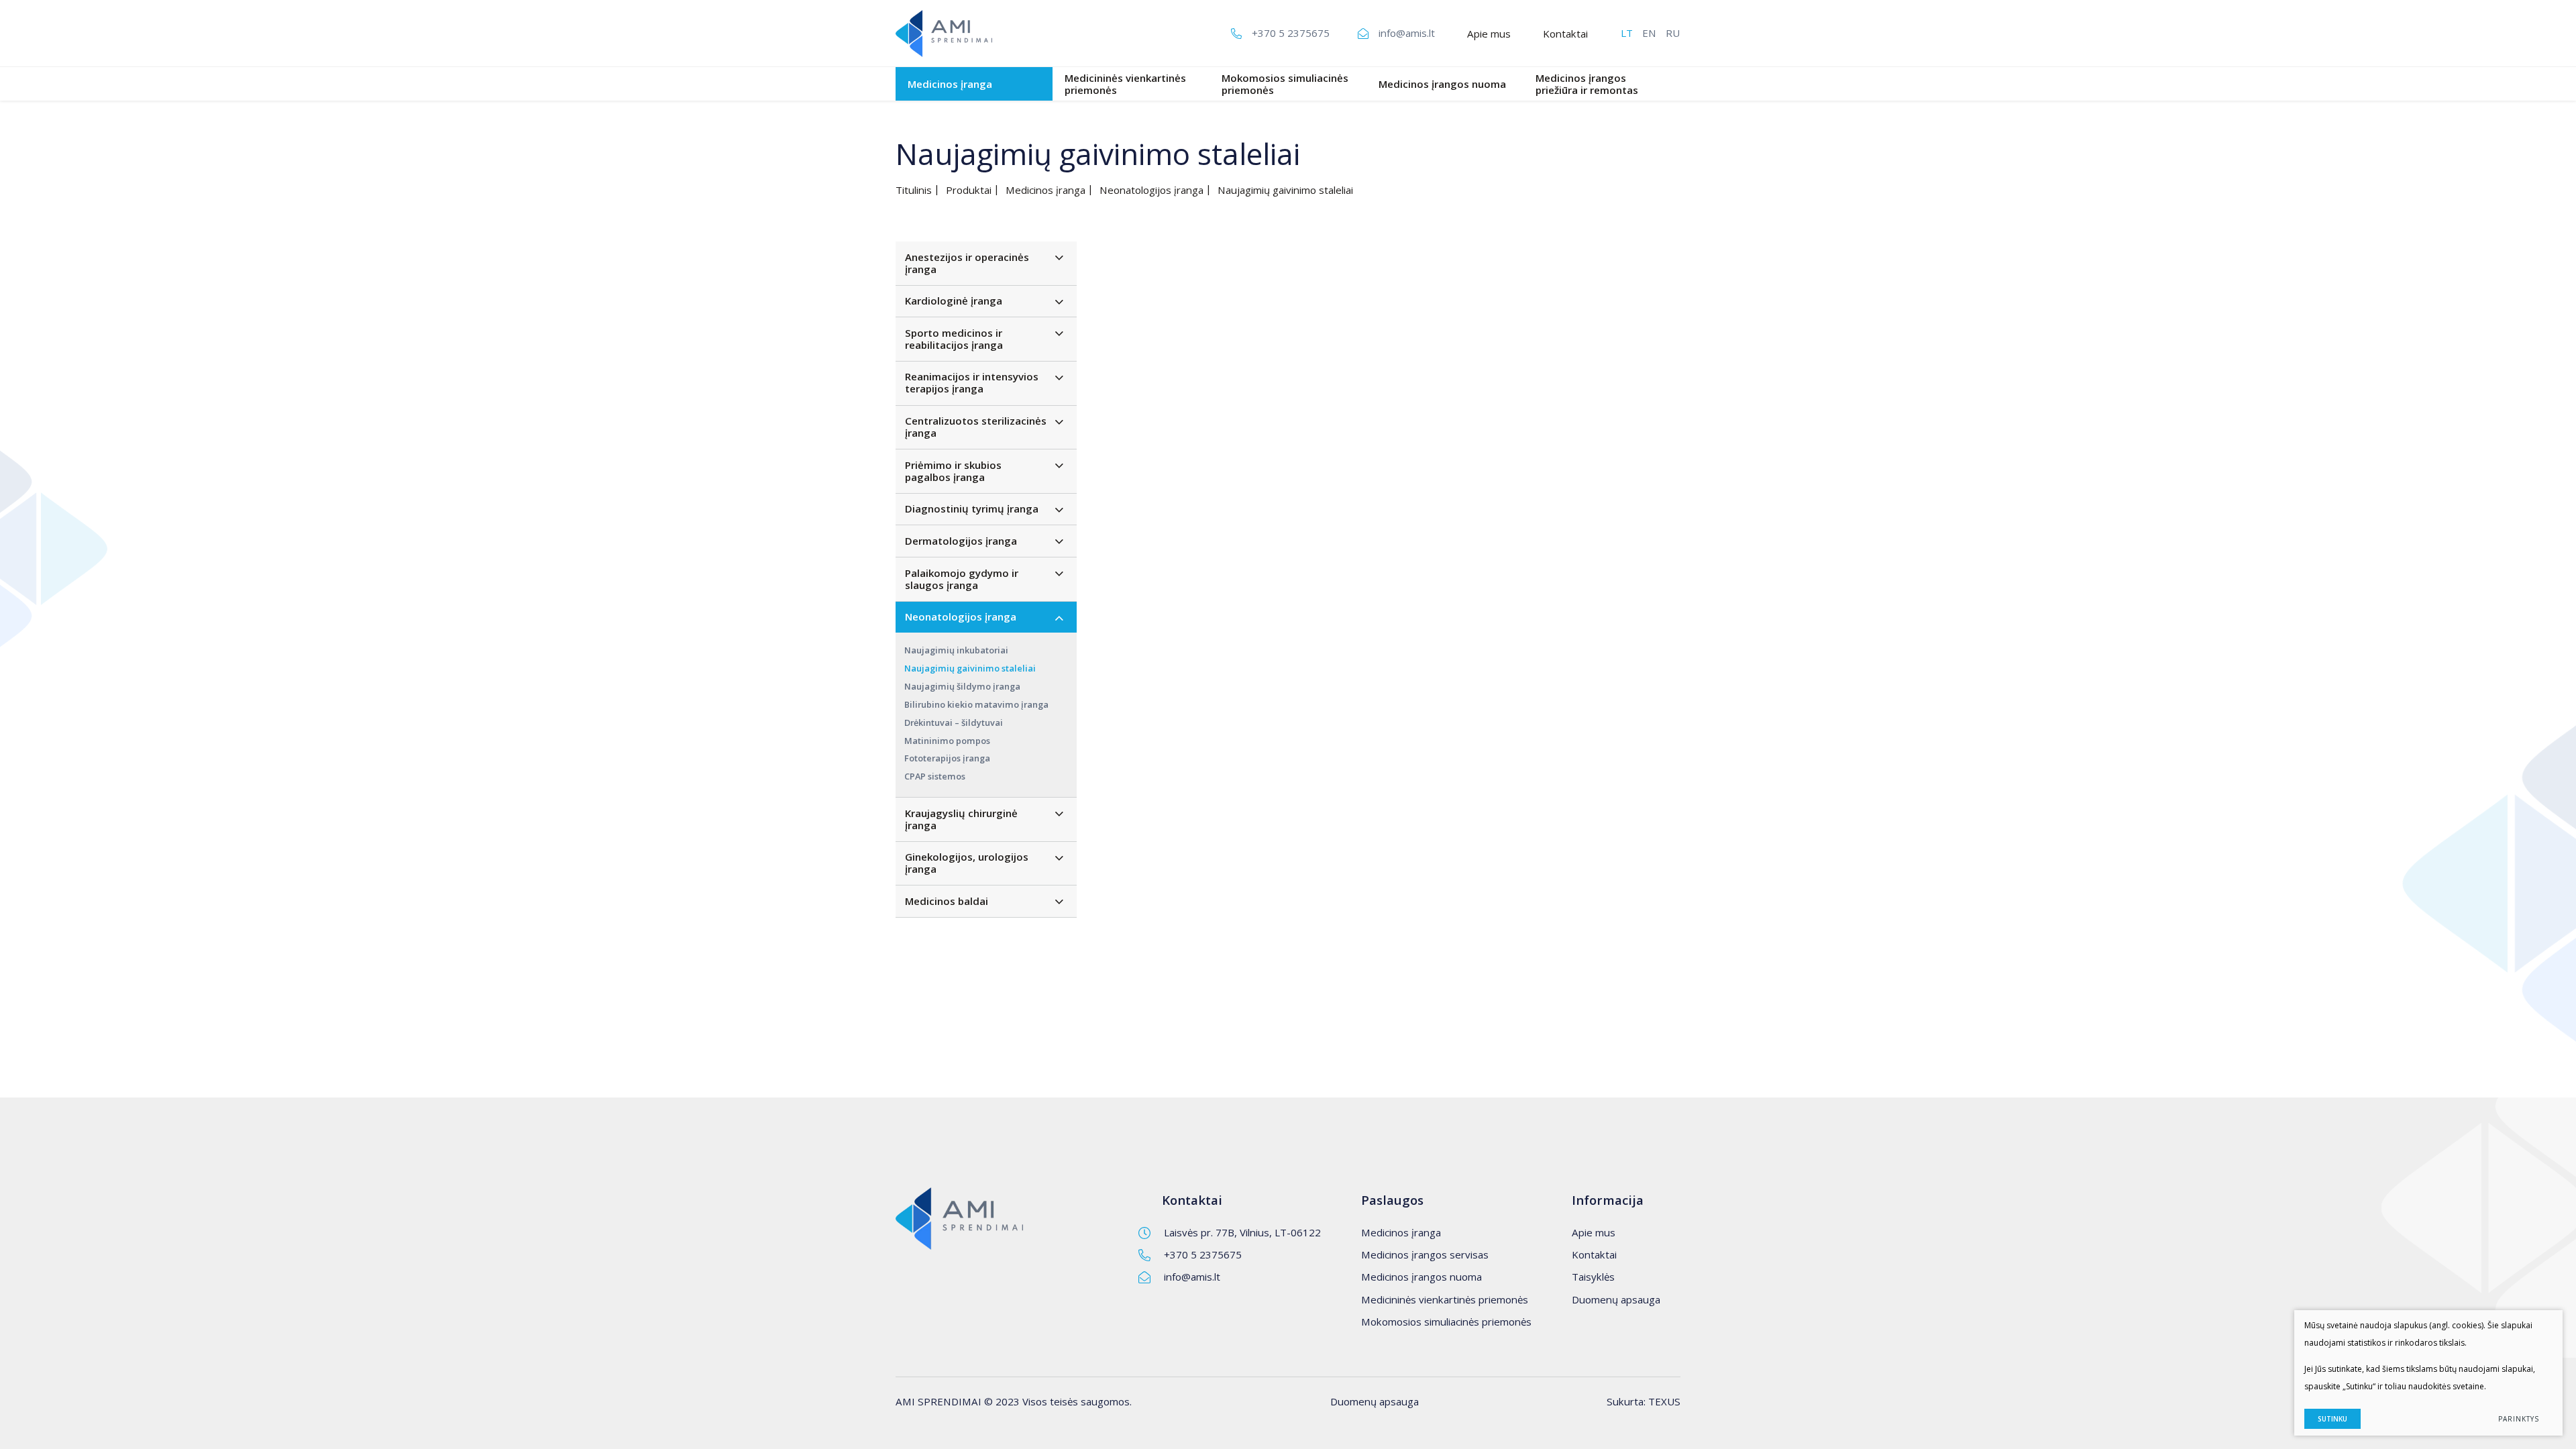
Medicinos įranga (950, 84)
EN (1649, 33)
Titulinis (914, 190)
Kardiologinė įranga (954, 301)
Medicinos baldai (947, 901)
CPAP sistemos (935, 776)
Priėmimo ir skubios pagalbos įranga (953, 471)
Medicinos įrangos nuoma (1442, 84)
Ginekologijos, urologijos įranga (967, 863)
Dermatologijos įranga (961, 541)
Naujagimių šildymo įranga (962, 686)
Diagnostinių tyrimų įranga (972, 508)
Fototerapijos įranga (947, 758)
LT (1627, 33)
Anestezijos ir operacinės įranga (967, 263)
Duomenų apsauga (1616, 1299)
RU (1673, 33)
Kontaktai (1565, 34)
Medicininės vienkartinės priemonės (1125, 84)
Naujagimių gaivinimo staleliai (970, 668)
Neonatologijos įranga (1151, 190)
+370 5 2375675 (1203, 1254)
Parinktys (2519, 1419)
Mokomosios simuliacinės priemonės (1285, 84)
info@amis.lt (1192, 1277)
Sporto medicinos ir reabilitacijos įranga (954, 339)
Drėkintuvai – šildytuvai (954, 722)
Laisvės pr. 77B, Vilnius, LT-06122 (1242, 1232)
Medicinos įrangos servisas (1425, 1254)
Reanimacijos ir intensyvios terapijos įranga (972, 382)
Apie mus (1489, 34)
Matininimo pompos (947, 741)
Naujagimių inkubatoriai (956, 650)
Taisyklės (1593, 1277)
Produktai (969, 190)
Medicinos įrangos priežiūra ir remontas (1587, 84)
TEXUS (1664, 1401)
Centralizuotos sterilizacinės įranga (976, 427)
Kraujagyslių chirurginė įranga (961, 819)
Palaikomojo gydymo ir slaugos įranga (962, 579)
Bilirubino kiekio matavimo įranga (976, 704)
